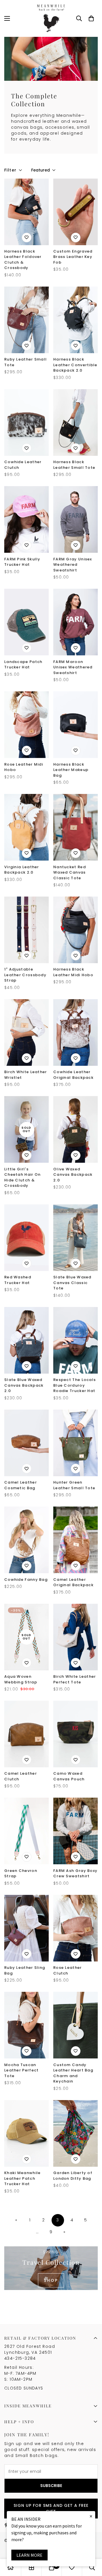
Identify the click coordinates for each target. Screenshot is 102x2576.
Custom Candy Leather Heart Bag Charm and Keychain (73, 2073)
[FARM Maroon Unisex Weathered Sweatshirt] (76, 622)
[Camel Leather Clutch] (26, 1734)
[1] (26, 930)
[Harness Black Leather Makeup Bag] (76, 725)
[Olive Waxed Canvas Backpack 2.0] (76, 1129)
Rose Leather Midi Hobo (24, 767)
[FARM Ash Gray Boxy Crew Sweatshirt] (76, 1831)
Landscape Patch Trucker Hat (23, 665)
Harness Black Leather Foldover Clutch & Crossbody (23, 260)
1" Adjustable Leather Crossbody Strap (25, 975)
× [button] (91, 2516)
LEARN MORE (29, 2555)
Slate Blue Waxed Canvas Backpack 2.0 (24, 1385)
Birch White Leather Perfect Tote (75, 1679)
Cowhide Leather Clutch (23, 465)
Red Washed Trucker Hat (18, 1280)
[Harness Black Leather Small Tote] (76, 422)
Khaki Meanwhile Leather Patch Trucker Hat (23, 2178)
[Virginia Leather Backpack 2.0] (26, 827)
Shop (51, 2280)
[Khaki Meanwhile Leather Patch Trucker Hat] (26, 2133)
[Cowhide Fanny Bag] (26, 1540)
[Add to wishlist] (27, 238)
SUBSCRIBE (51, 2486)
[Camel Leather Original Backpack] (76, 1540)
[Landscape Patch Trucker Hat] (26, 622)
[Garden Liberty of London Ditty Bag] (76, 2133)
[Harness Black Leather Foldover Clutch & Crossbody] (26, 212)
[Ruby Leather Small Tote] (26, 320)
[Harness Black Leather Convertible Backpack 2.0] (76, 320)
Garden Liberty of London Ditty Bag (73, 2176)
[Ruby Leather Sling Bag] (26, 1928)
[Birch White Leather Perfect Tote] (76, 1637)
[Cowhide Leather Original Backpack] (76, 1032)
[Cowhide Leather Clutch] (26, 422)
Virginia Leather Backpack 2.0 (22, 870)
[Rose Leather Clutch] (76, 1928)
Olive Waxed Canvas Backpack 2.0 (73, 1175)
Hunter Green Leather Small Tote (74, 1485)
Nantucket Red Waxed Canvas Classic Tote (70, 872)
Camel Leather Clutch (21, 1776)
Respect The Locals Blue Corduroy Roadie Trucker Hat (75, 1385)
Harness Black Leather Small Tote (74, 465)
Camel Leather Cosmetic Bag (21, 1485)
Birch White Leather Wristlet (26, 1075)
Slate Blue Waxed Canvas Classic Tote (72, 1283)
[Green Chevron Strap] (26, 1831)
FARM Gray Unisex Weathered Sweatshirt (73, 565)
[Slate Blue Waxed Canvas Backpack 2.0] (26, 1340)
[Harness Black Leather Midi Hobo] (76, 930)
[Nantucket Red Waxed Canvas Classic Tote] (76, 827)
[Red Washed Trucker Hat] (26, 1238)
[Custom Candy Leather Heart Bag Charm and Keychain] (76, 2025)
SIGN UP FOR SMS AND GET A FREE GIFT (51, 2508)
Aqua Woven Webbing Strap (21, 1679)
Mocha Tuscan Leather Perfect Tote (22, 2070)
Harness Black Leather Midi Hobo (73, 972)
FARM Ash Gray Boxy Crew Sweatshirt (75, 1873)
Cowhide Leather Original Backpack (73, 1075)
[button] (91, 18)
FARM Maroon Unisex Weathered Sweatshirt (73, 667)
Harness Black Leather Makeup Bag (71, 770)
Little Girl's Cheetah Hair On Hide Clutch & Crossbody (23, 1177)
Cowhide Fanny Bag (26, 1580)
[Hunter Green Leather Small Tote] (76, 1443)
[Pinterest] (7, 2525)
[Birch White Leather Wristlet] (26, 1032)
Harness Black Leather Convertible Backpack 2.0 (75, 365)
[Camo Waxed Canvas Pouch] (76, 1734)
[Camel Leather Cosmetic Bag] (26, 1443)
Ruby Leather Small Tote (25, 362)
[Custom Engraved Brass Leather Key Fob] (76, 212)
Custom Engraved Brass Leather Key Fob (73, 257)
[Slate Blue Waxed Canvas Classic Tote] (76, 1238)
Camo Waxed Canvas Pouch (69, 1776)
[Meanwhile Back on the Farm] (51, 18)
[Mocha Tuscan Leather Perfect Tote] (26, 2025)
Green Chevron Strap (21, 1873)
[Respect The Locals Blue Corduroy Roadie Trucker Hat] (76, 1340)
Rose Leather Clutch (68, 1970)
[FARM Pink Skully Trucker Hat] (26, 519)
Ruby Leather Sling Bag (25, 1970)
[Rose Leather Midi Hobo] (26, 725)
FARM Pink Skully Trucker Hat (22, 562)
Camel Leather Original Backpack (73, 1582)
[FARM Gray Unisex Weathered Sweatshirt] (76, 519)
